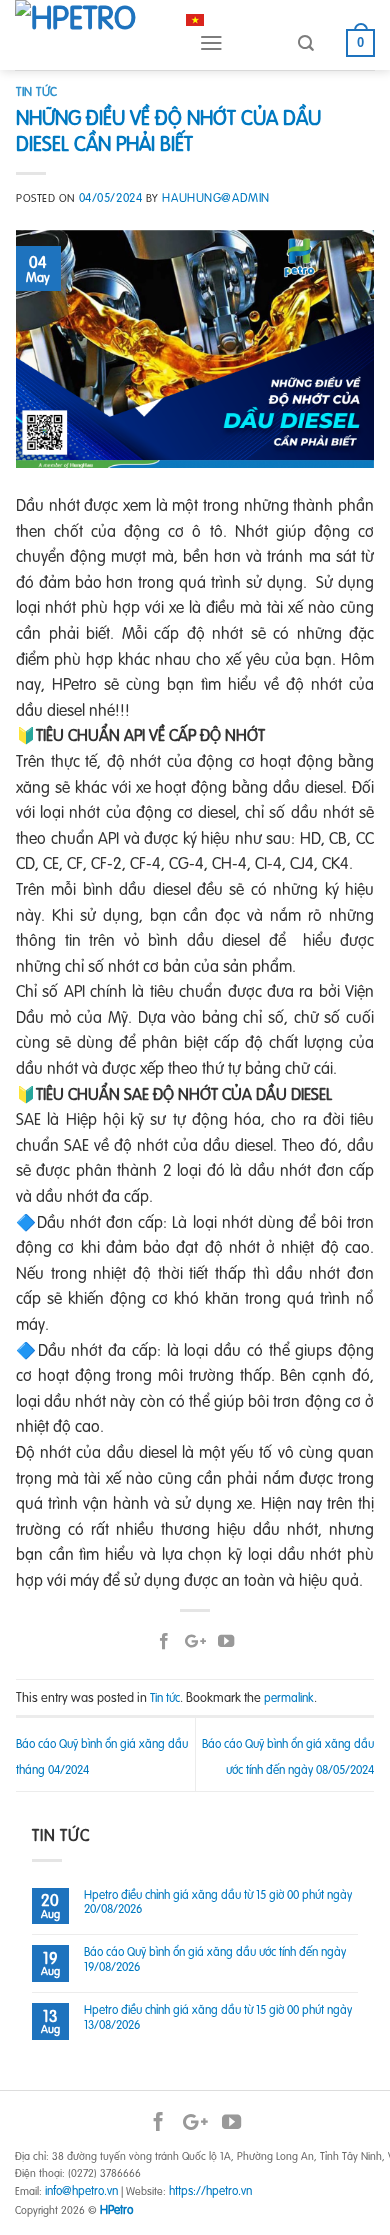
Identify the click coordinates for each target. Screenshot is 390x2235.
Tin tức (37, 91)
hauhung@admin (215, 197)
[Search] (306, 43)
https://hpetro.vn (210, 2190)
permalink (289, 1697)
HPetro (116, 2209)
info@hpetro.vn (81, 2190)
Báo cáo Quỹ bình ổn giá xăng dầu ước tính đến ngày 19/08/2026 (215, 1959)
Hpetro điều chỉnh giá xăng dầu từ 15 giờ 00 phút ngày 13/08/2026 (218, 2017)
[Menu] (211, 43)
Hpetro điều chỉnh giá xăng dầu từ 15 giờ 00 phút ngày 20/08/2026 (218, 1902)
